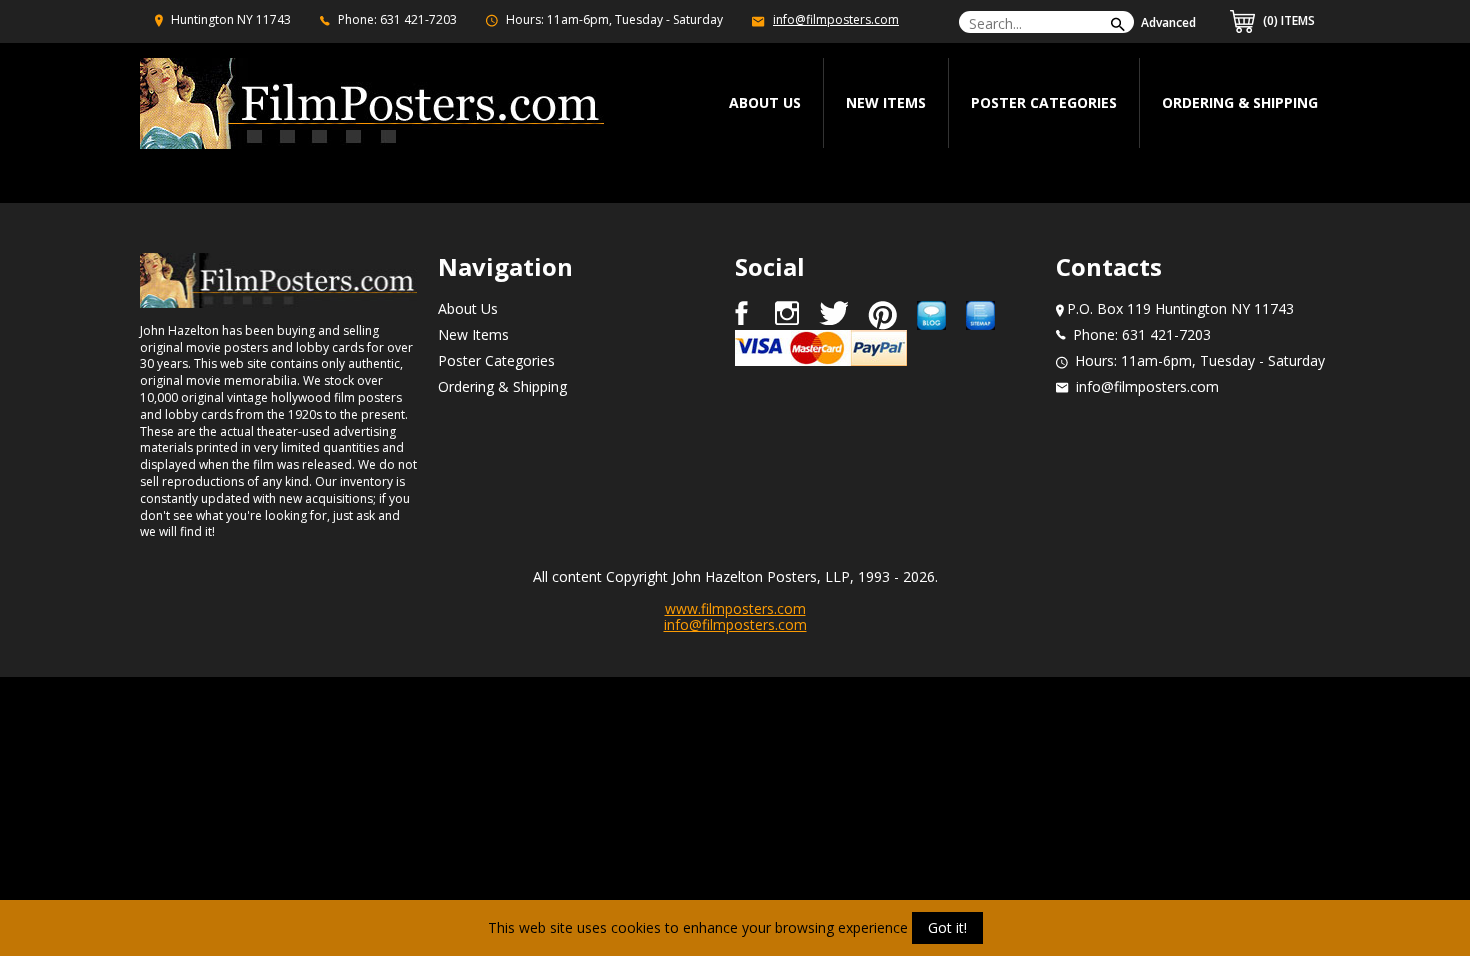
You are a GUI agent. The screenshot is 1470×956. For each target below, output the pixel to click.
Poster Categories (1044, 102)
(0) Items (1287, 20)
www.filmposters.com (735, 608)
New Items (886, 102)
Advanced (1168, 22)
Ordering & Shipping (1240, 102)
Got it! (947, 927)
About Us (468, 308)
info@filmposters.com (836, 19)
